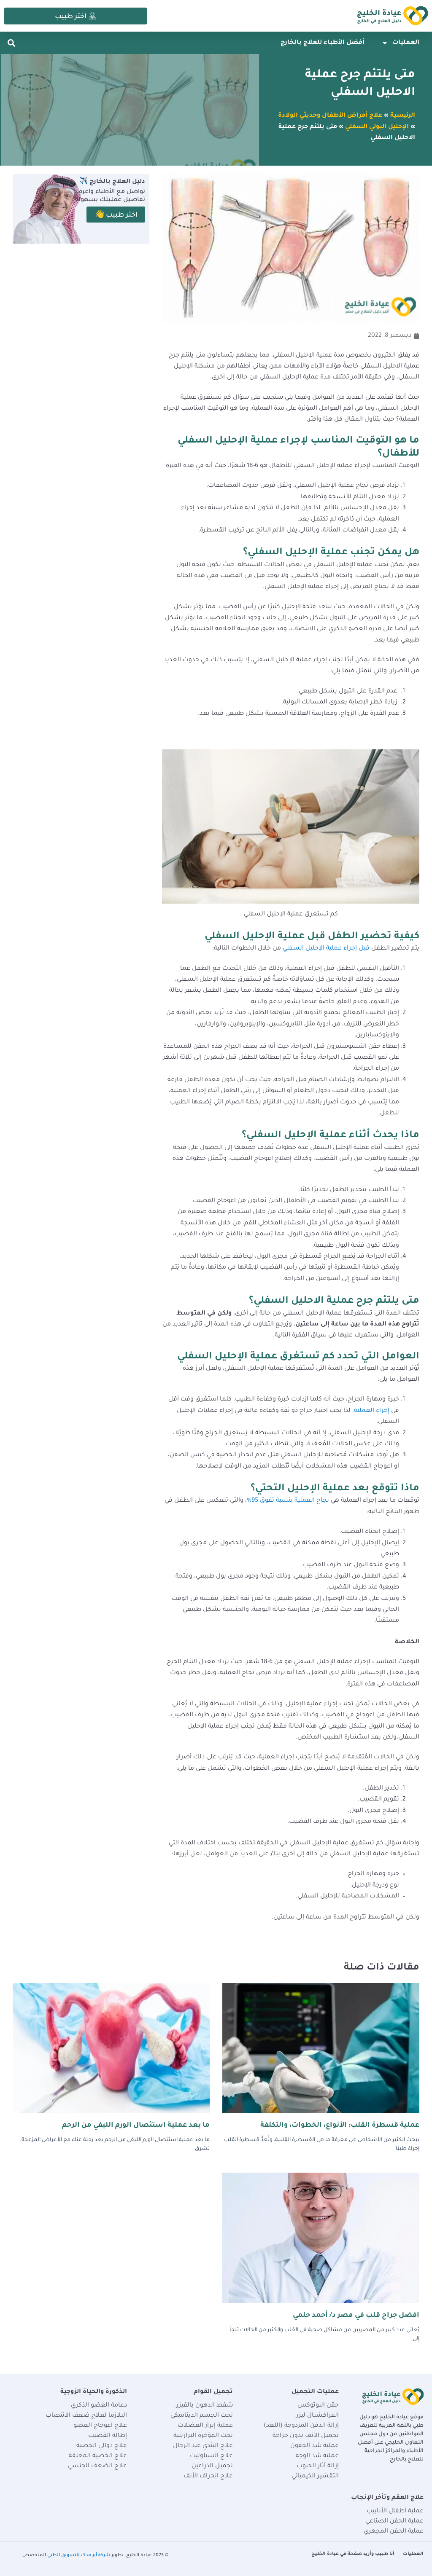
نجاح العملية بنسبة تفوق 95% (288, 1501)
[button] (11, 43)
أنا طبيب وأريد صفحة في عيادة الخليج (353, 2554)
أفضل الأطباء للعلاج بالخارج (323, 43)
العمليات (406, 43)
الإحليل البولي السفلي (377, 127)
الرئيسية (403, 116)
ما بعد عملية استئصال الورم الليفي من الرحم (136, 2125)
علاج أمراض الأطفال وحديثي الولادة (330, 116)
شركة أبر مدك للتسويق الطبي (79, 2555)
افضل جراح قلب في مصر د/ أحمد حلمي (356, 2316)
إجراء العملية (373, 1411)
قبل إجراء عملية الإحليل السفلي (327, 949)
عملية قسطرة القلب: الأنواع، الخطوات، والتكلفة (340, 2125)
